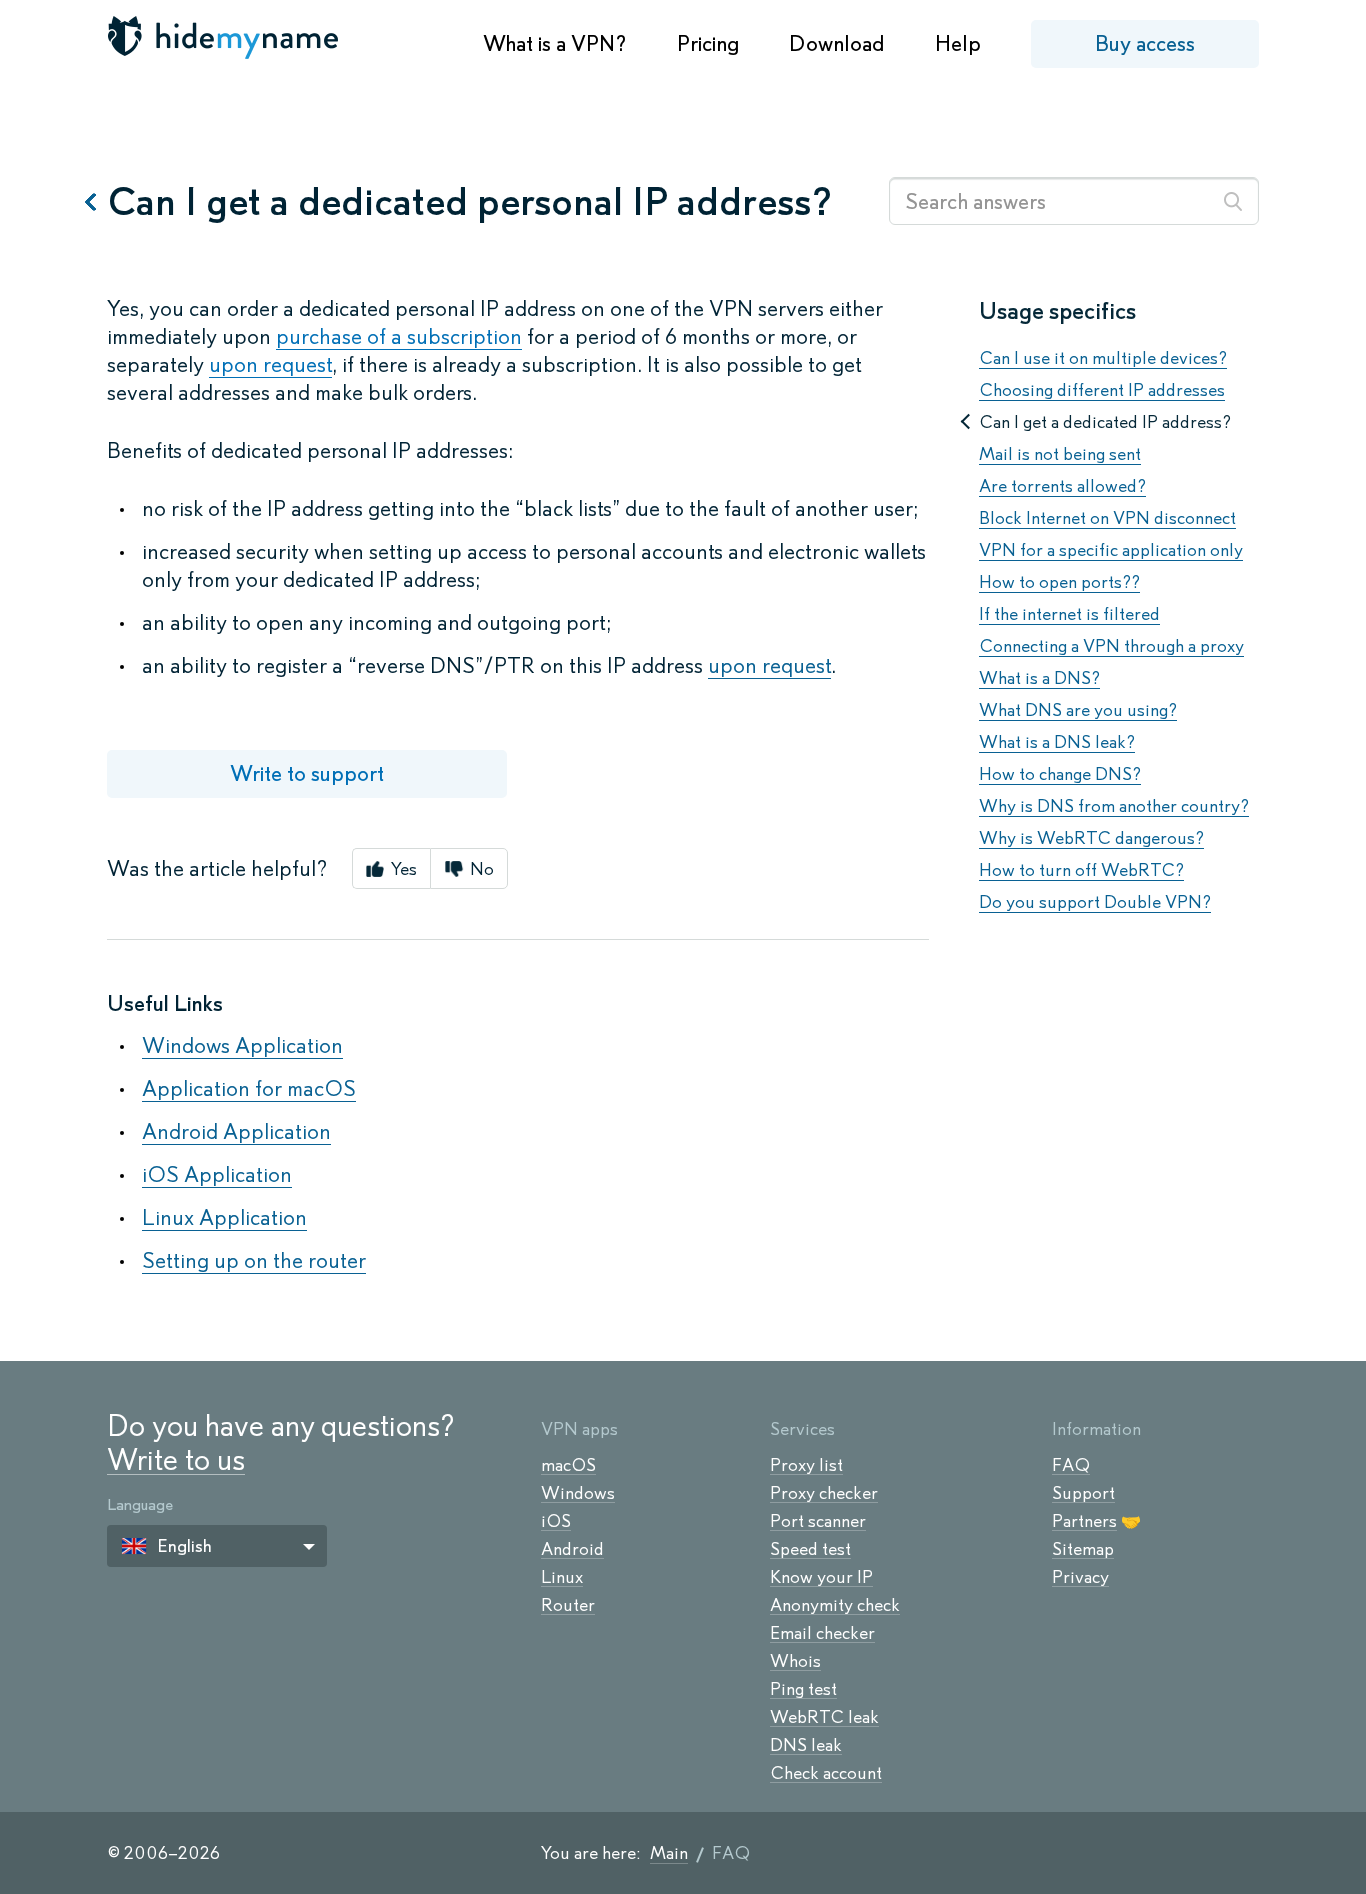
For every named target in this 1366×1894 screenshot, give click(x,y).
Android (572, 1549)
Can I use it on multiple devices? (1103, 358)
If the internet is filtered (1069, 614)
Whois (795, 1661)
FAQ (1071, 1465)
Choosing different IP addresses (1102, 390)
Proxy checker (824, 1493)
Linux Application (224, 1217)
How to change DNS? (1060, 774)
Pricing (708, 43)
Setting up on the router (254, 1260)
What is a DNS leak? (1057, 742)
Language (140, 1504)
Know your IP (821, 1577)
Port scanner (818, 1521)
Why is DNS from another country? (1114, 806)
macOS (568, 1465)
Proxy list (806, 1465)
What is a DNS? (1039, 678)
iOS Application (217, 1174)
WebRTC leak (824, 1717)
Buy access (1145, 43)
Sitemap (1083, 1549)
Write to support (307, 773)
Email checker (822, 1633)
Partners (1084, 1521)
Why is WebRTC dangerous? (1091, 838)
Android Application (236, 1131)
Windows (578, 1493)
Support (1083, 1493)
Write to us (176, 1459)
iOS (556, 1521)
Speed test (810, 1549)
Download (837, 43)
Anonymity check (835, 1605)
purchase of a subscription (399, 336)
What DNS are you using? (1078, 710)
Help (958, 43)
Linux (562, 1577)
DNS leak (806, 1745)
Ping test (803, 1689)
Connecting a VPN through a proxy (1111, 646)
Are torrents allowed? (1062, 486)
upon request (270, 364)
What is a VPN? (555, 43)
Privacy (1080, 1577)
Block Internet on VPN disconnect (1107, 518)
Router (568, 1605)
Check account (826, 1773)
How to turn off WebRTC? (1081, 870)
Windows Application (242, 1045)
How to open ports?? (1059, 582)
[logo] (225, 37)
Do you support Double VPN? (1095, 902)
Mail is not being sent (1060, 454)
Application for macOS (249, 1088)
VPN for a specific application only (1111, 550)
